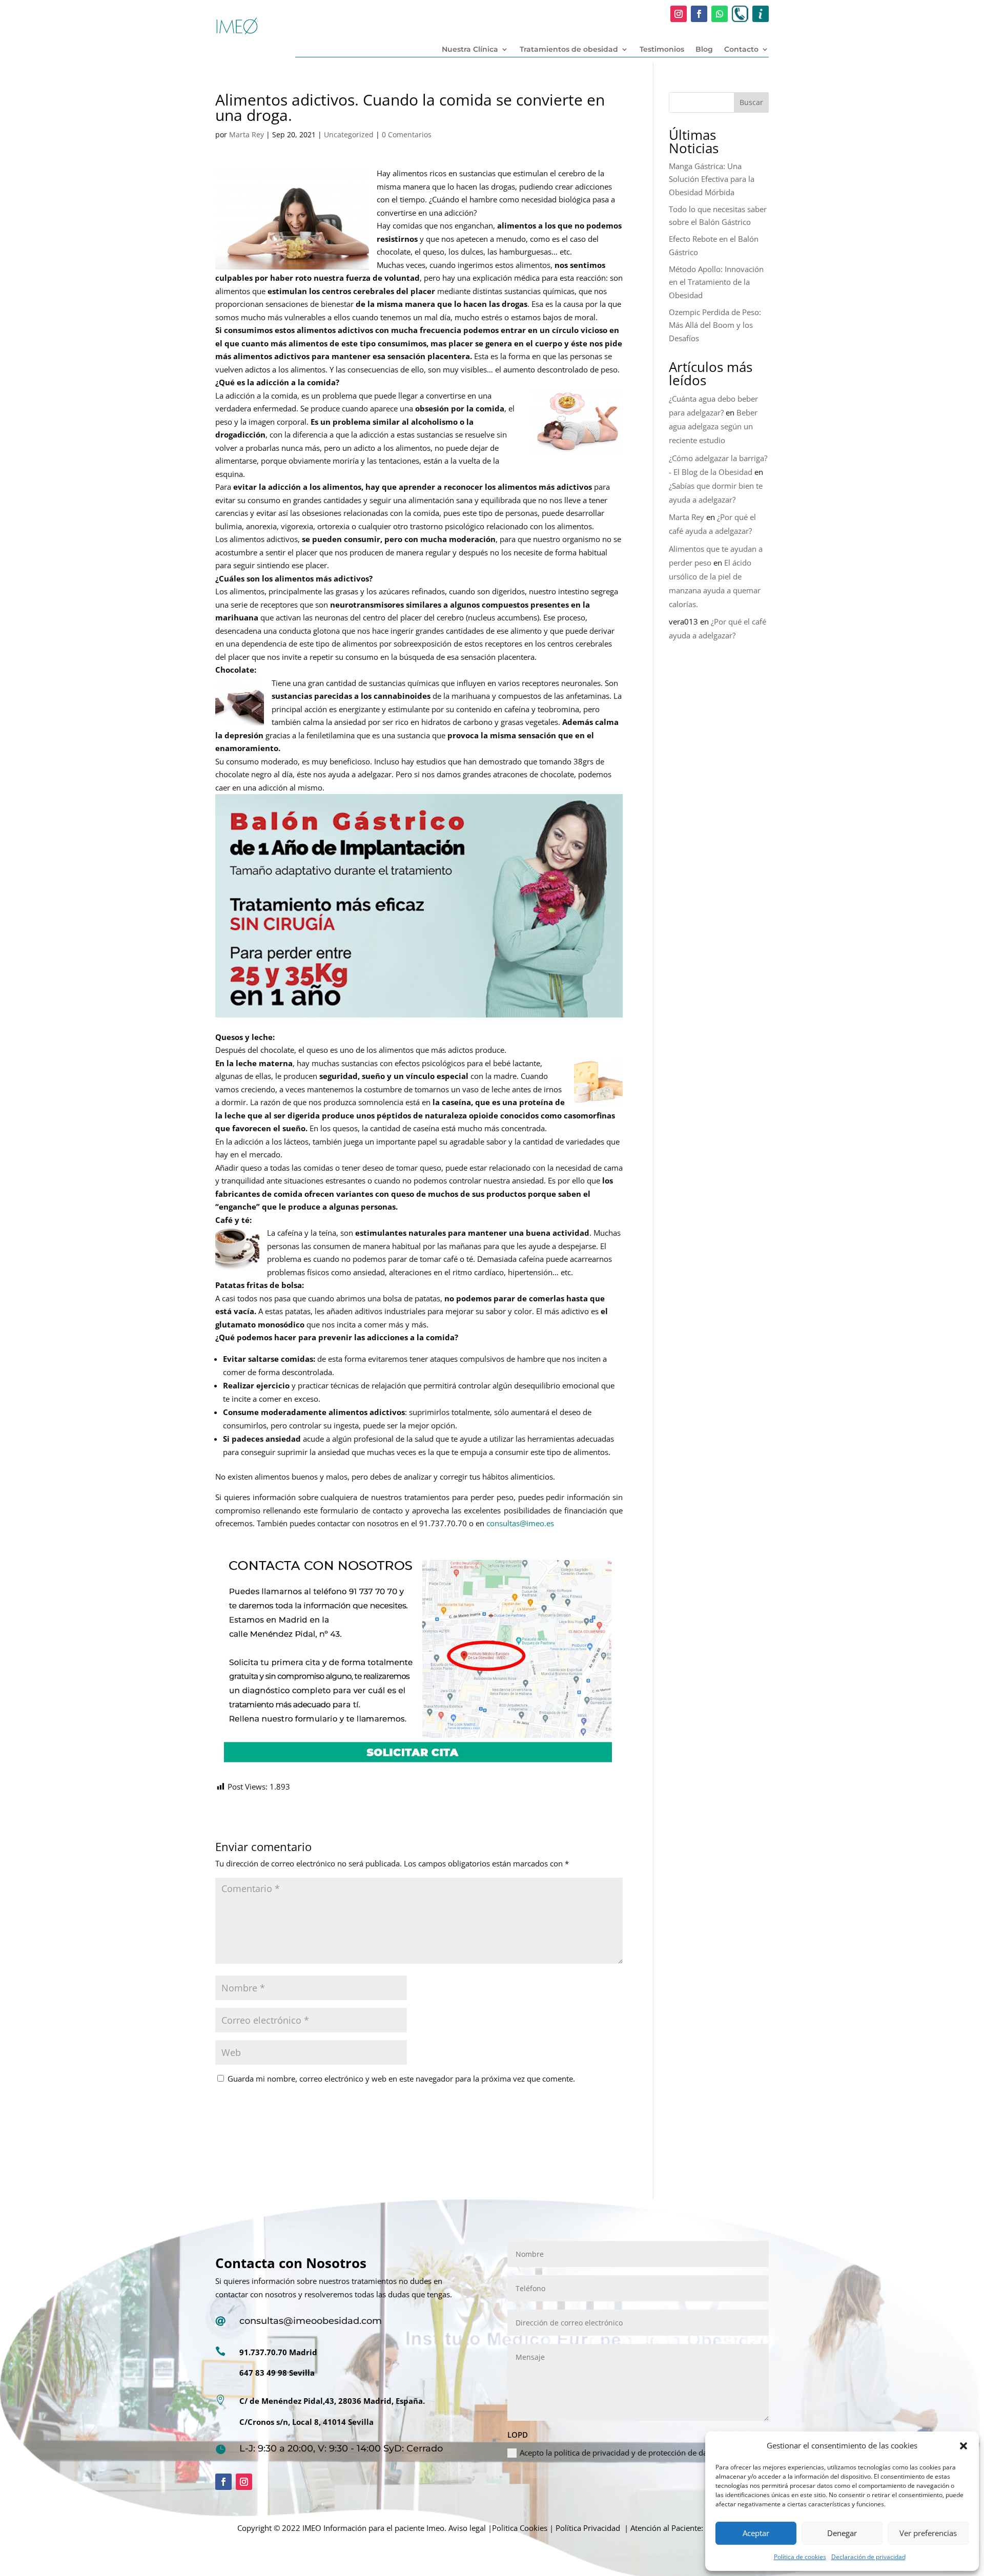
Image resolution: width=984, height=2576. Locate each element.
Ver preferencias (928, 2533)
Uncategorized (349, 134)
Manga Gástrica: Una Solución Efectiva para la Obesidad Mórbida (712, 179)
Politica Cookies (520, 2528)
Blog (704, 50)
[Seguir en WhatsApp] (720, 14)
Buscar (751, 102)
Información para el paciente (374, 2528)
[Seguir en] (740, 14)
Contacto (741, 50)
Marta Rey (247, 134)
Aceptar (756, 2533)
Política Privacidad (588, 2528)
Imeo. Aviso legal (456, 2528)
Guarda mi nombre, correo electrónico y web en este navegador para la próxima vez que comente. (401, 2079)
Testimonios (662, 50)
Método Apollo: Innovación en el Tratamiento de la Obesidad (716, 282)
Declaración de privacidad (868, 2557)
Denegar (842, 2533)
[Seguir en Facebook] (699, 14)
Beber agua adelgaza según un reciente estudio (713, 426)
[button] (963, 2446)
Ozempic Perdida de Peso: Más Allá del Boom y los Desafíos (715, 325)
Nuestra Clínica (470, 50)
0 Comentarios (407, 134)
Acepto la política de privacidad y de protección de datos (619, 2453)
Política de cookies (800, 2557)
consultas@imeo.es (520, 1523)
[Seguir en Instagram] (679, 14)
